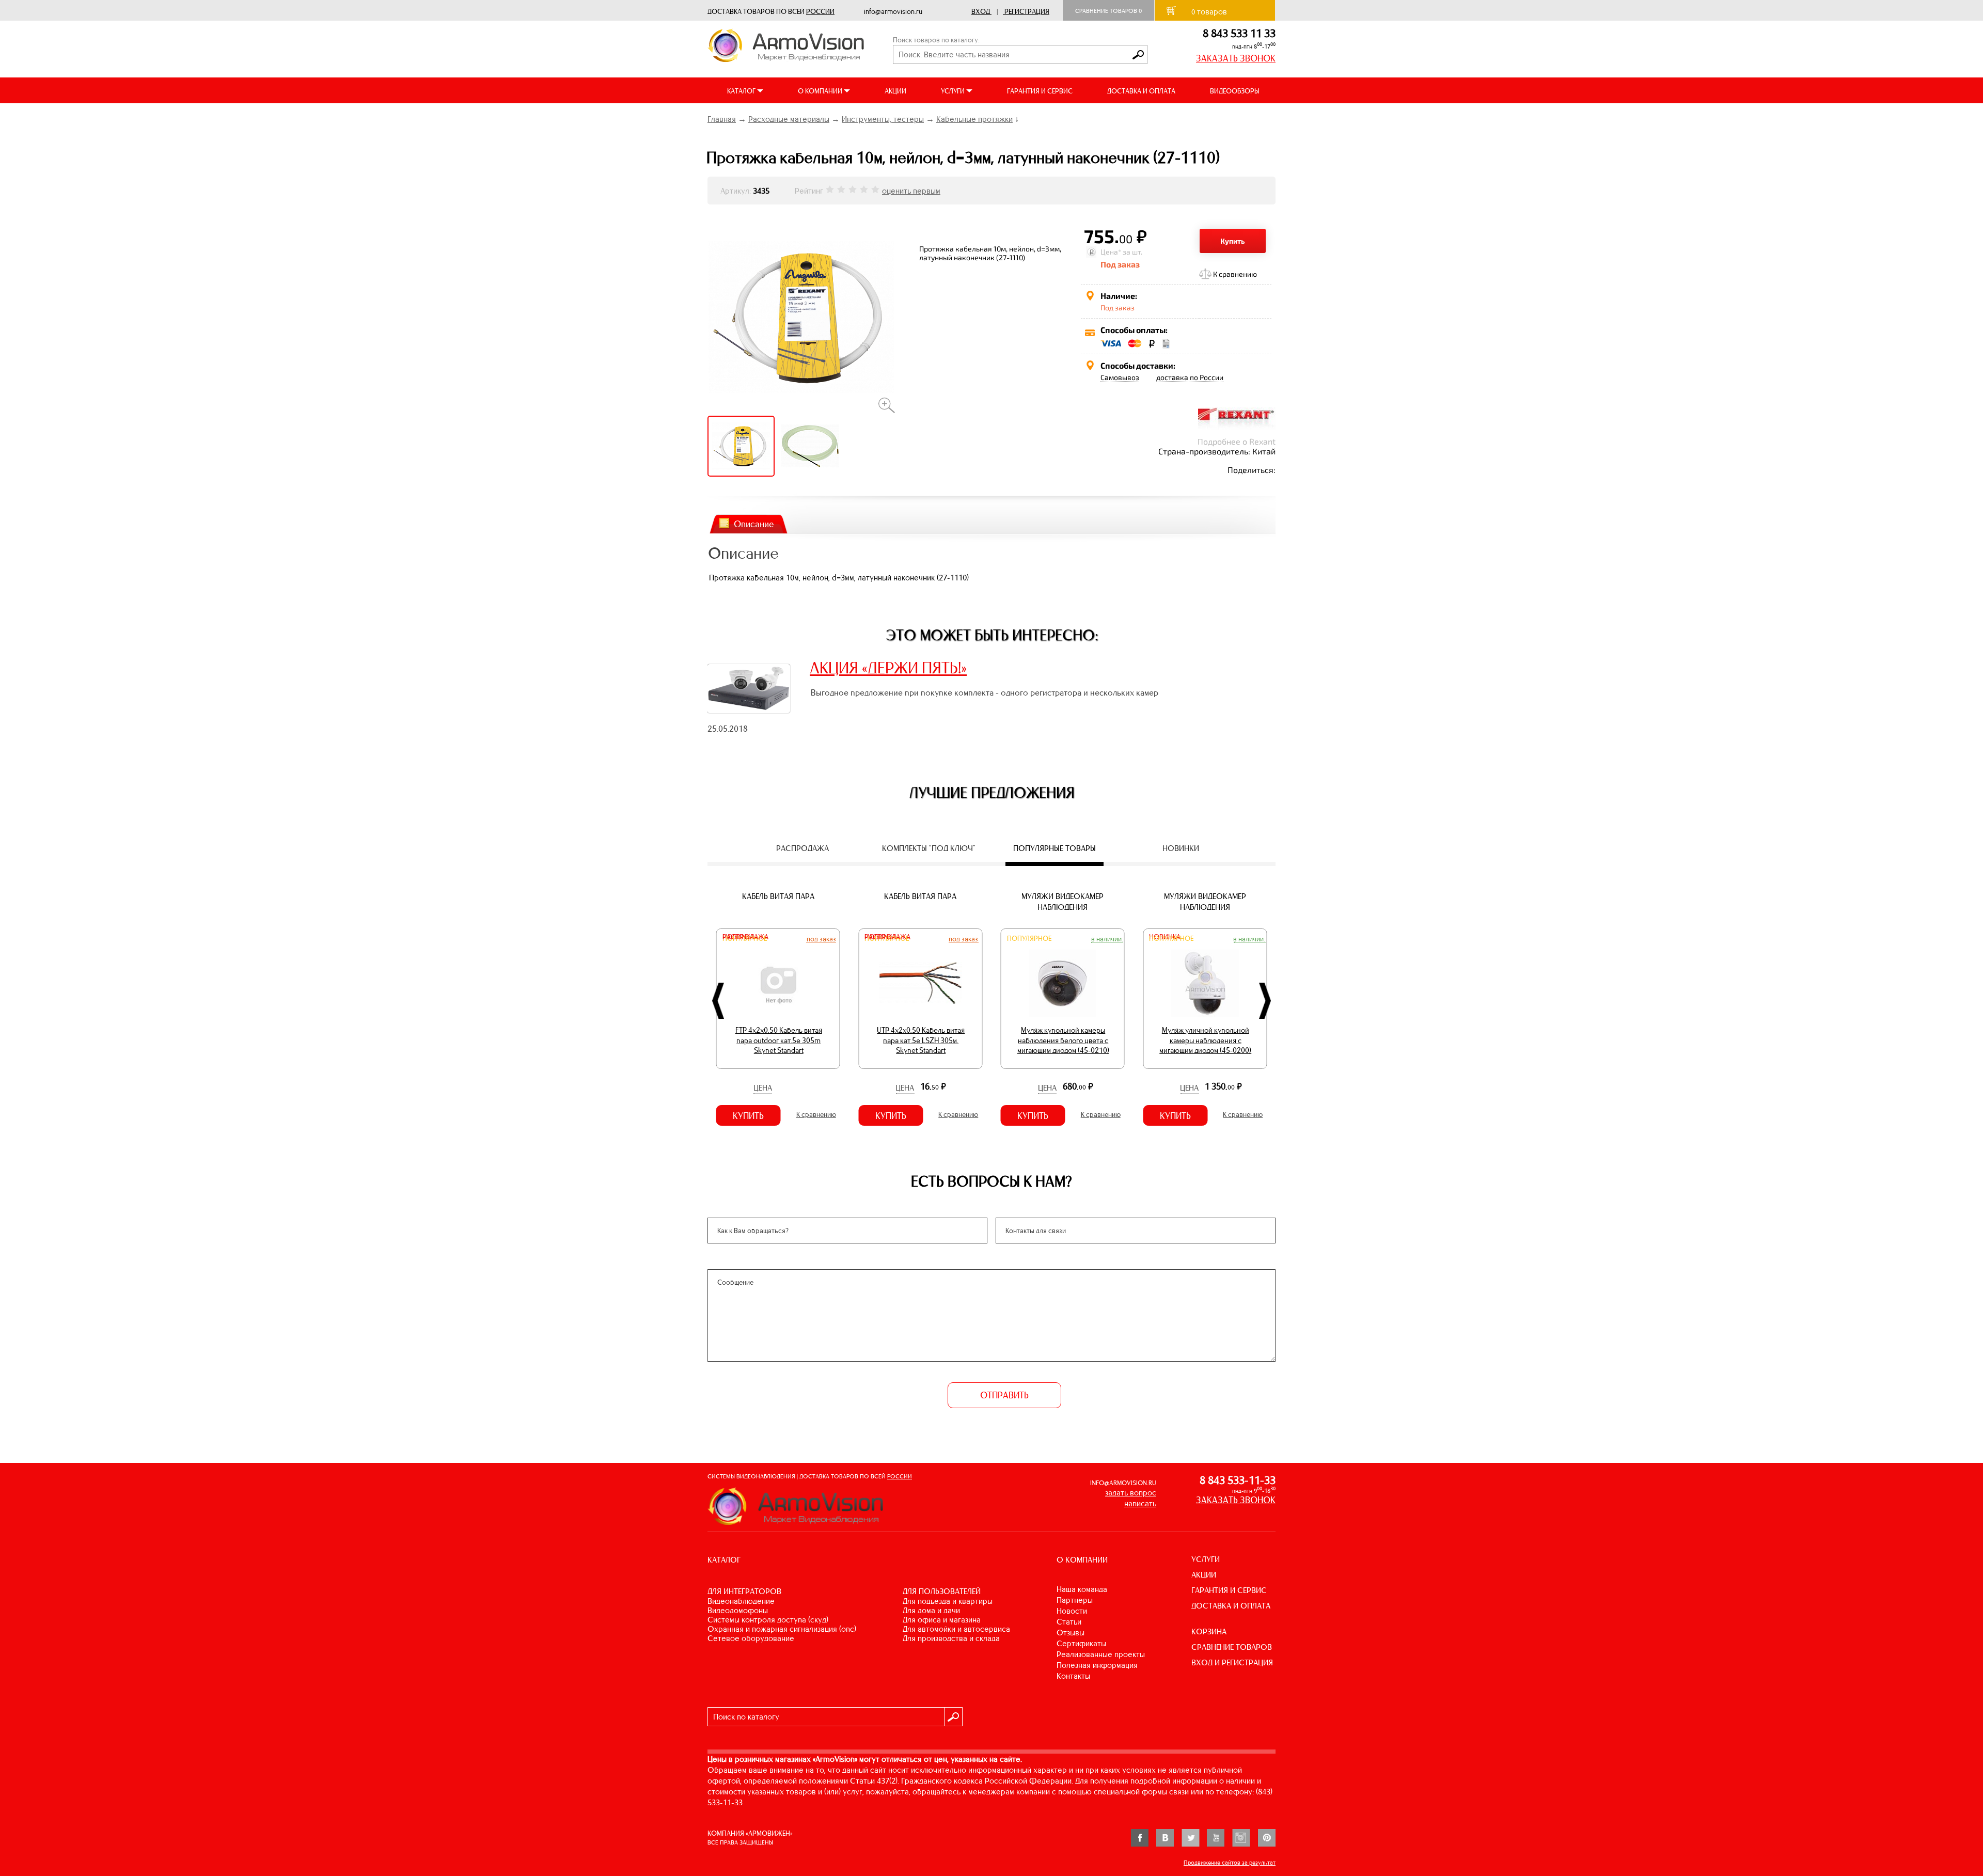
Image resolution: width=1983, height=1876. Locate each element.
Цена (763, 1088)
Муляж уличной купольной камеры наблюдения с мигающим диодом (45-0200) (1063, 1040)
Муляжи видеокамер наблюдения (920, 902)
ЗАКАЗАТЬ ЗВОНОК (1236, 58)
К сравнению (1235, 274)
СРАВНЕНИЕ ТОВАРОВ (1232, 1647)
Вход (981, 12)
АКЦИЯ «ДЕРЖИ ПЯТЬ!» (888, 668)
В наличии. (965, 939)
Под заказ (821, 939)
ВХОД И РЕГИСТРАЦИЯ (1232, 1662)
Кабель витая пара (778, 896)
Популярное (887, 939)
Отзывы (1071, 1633)
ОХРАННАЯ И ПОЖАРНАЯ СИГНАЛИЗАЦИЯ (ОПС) (782, 1629)
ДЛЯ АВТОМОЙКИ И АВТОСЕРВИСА (956, 1629)
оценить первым (911, 191)
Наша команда (1082, 1589)
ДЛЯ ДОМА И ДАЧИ (931, 1610)
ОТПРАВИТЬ (1004, 1395)
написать (1140, 1503)
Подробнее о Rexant (1237, 441)
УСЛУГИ (1206, 1559)
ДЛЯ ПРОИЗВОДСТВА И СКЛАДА (951, 1638)
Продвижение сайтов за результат (1230, 1863)
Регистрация (1027, 12)
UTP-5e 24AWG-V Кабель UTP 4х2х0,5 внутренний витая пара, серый (1206, 1040)
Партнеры (1075, 1600)
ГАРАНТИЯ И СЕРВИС (1040, 91)
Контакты (1073, 1676)
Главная (722, 119)
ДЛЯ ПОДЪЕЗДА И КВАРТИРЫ (948, 1601)
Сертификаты (1081, 1643)
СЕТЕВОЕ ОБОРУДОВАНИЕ (751, 1638)
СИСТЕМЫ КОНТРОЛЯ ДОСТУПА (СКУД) (768, 1620)
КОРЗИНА (1209, 1631)
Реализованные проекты (1101, 1654)
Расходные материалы (789, 119)
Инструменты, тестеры (883, 119)
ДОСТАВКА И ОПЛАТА (1141, 91)
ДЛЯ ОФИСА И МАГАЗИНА (942, 1620)
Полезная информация (1097, 1665)
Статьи (1069, 1622)
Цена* (1111, 252)
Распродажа (745, 937)
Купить (1233, 241)
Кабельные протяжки (974, 119)
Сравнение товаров (1108, 11)
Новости (1072, 1611)
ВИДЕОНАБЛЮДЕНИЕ (741, 1601)
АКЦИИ (895, 91)
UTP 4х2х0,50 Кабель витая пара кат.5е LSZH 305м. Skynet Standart (779, 1040)
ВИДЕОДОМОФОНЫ (738, 1610)
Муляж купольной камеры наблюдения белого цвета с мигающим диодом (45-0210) (921, 1040)
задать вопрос (1131, 1493)
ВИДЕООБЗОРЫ (1234, 91)
